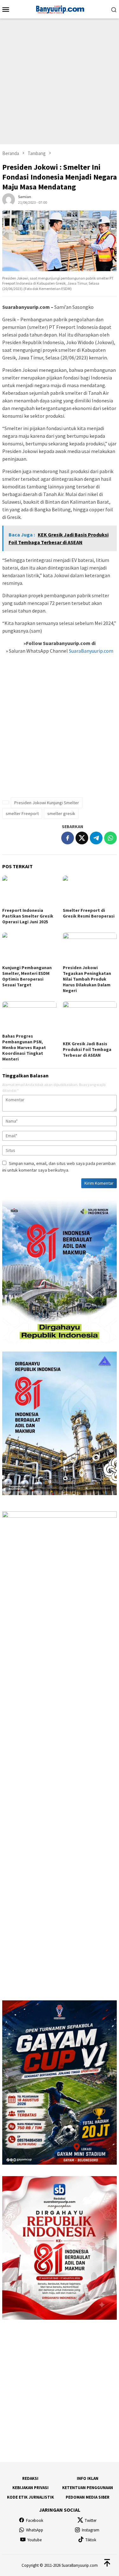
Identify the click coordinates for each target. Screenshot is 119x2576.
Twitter (91, 2520)
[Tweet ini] (82, 838)
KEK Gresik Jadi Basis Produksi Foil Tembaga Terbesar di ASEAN (87, 1049)
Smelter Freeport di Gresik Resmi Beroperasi (89, 913)
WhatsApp (35, 2530)
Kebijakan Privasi (30, 2488)
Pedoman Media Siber (88, 2497)
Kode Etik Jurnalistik (30, 2497)
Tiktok (91, 2540)
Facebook (35, 2520)
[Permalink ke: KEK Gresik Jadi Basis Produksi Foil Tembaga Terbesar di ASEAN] (90, 1020)
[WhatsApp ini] (110, 838)
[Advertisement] (60, 81)
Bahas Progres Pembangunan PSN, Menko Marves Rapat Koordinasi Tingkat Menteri (24, 1047)
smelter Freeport (22, 813)
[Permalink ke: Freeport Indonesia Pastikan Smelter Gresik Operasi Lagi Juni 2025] (29, 891)
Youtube (34, 2540)
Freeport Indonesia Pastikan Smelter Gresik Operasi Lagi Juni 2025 (28, 916)
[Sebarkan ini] (68, 838)
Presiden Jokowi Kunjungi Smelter (47, 803)
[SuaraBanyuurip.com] (60, 9)
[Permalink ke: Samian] (9, 199)
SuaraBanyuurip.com (91, 651)
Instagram (91, 2530)
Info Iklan (88, 2478)
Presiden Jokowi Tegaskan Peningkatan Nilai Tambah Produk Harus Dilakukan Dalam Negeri (87, 979)
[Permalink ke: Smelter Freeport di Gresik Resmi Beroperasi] (90, 891)
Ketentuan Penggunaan (88, 2488)
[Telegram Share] (96, 838)
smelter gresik (61, 813)
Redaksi (30, 2478)
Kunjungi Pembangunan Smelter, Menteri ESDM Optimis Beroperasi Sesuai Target (27, 976)
